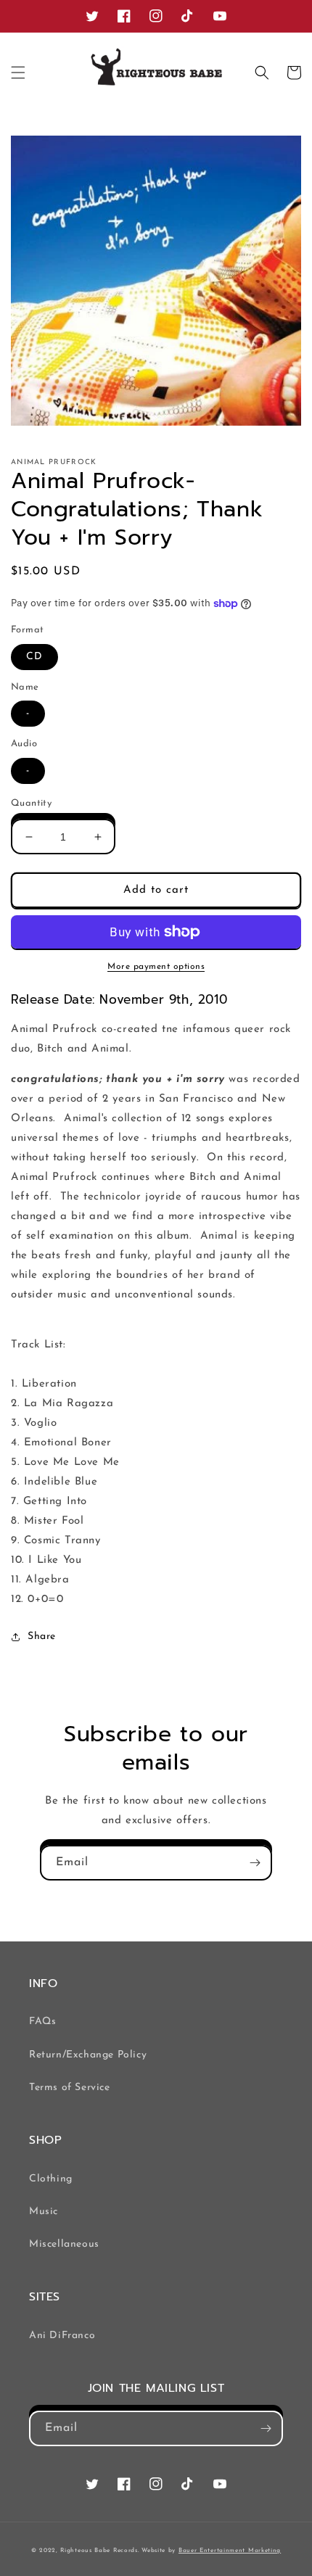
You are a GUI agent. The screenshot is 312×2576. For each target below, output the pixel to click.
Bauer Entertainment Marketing (230, 2551)
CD (34, 657)
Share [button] (42, 1636)
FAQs (42, 2022)
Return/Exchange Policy (88, 2055)
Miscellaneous (64, 2244)
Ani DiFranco (62, 2336)
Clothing (51, 2179)
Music (44, 2212)
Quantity (31, 803)
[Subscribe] (255, 1863)
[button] (18, 73)
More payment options (156, 967)
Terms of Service (70, 2088)
